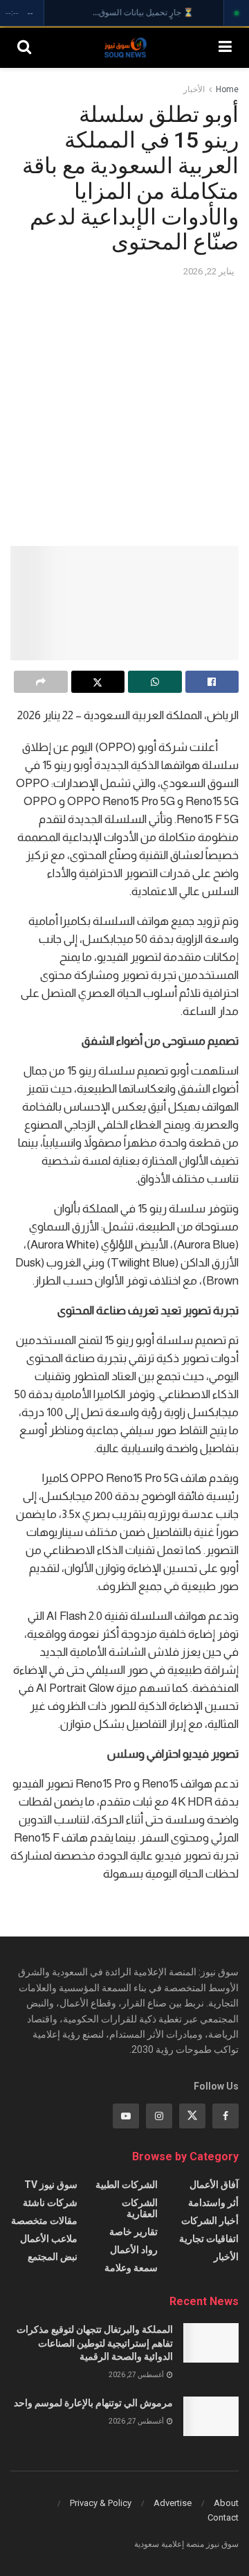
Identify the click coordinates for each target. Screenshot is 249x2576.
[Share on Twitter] (98, 682)
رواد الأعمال (134, 2250)
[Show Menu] (225, 47)
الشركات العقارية (140, 2208)
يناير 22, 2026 (209, 271)
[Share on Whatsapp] (155, 682)
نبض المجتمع (53, 2257)
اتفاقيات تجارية (209, 2239)
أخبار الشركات (210, 2221)
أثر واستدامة (213, 2203)
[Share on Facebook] (212, 682)
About (226, 2503)
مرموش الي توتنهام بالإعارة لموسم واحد (93, 2403)
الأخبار (194, 89)
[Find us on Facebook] (225, 2116)
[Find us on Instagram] (159, 2116)
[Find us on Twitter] (192, 2116)
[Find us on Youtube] (126, 2116)
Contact (223, 2517)
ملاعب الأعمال (49, 2239)
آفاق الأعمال (214, 2185)
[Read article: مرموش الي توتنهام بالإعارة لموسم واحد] (211, 2416)
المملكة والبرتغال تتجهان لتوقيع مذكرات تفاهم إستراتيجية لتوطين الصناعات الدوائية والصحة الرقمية (95, 2343)
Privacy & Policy (101, 2503)
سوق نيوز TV (51, 2185)
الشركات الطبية (127, 2185)
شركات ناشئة (50, 2203)
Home (227, 89)
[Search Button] (24, 47)
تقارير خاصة (133, 2232)
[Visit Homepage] (125, 47)
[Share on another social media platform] (41, 682)
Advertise (173, 2503)
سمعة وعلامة (131, 2268)
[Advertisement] (124, 411)
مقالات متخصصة (44, 2221)
